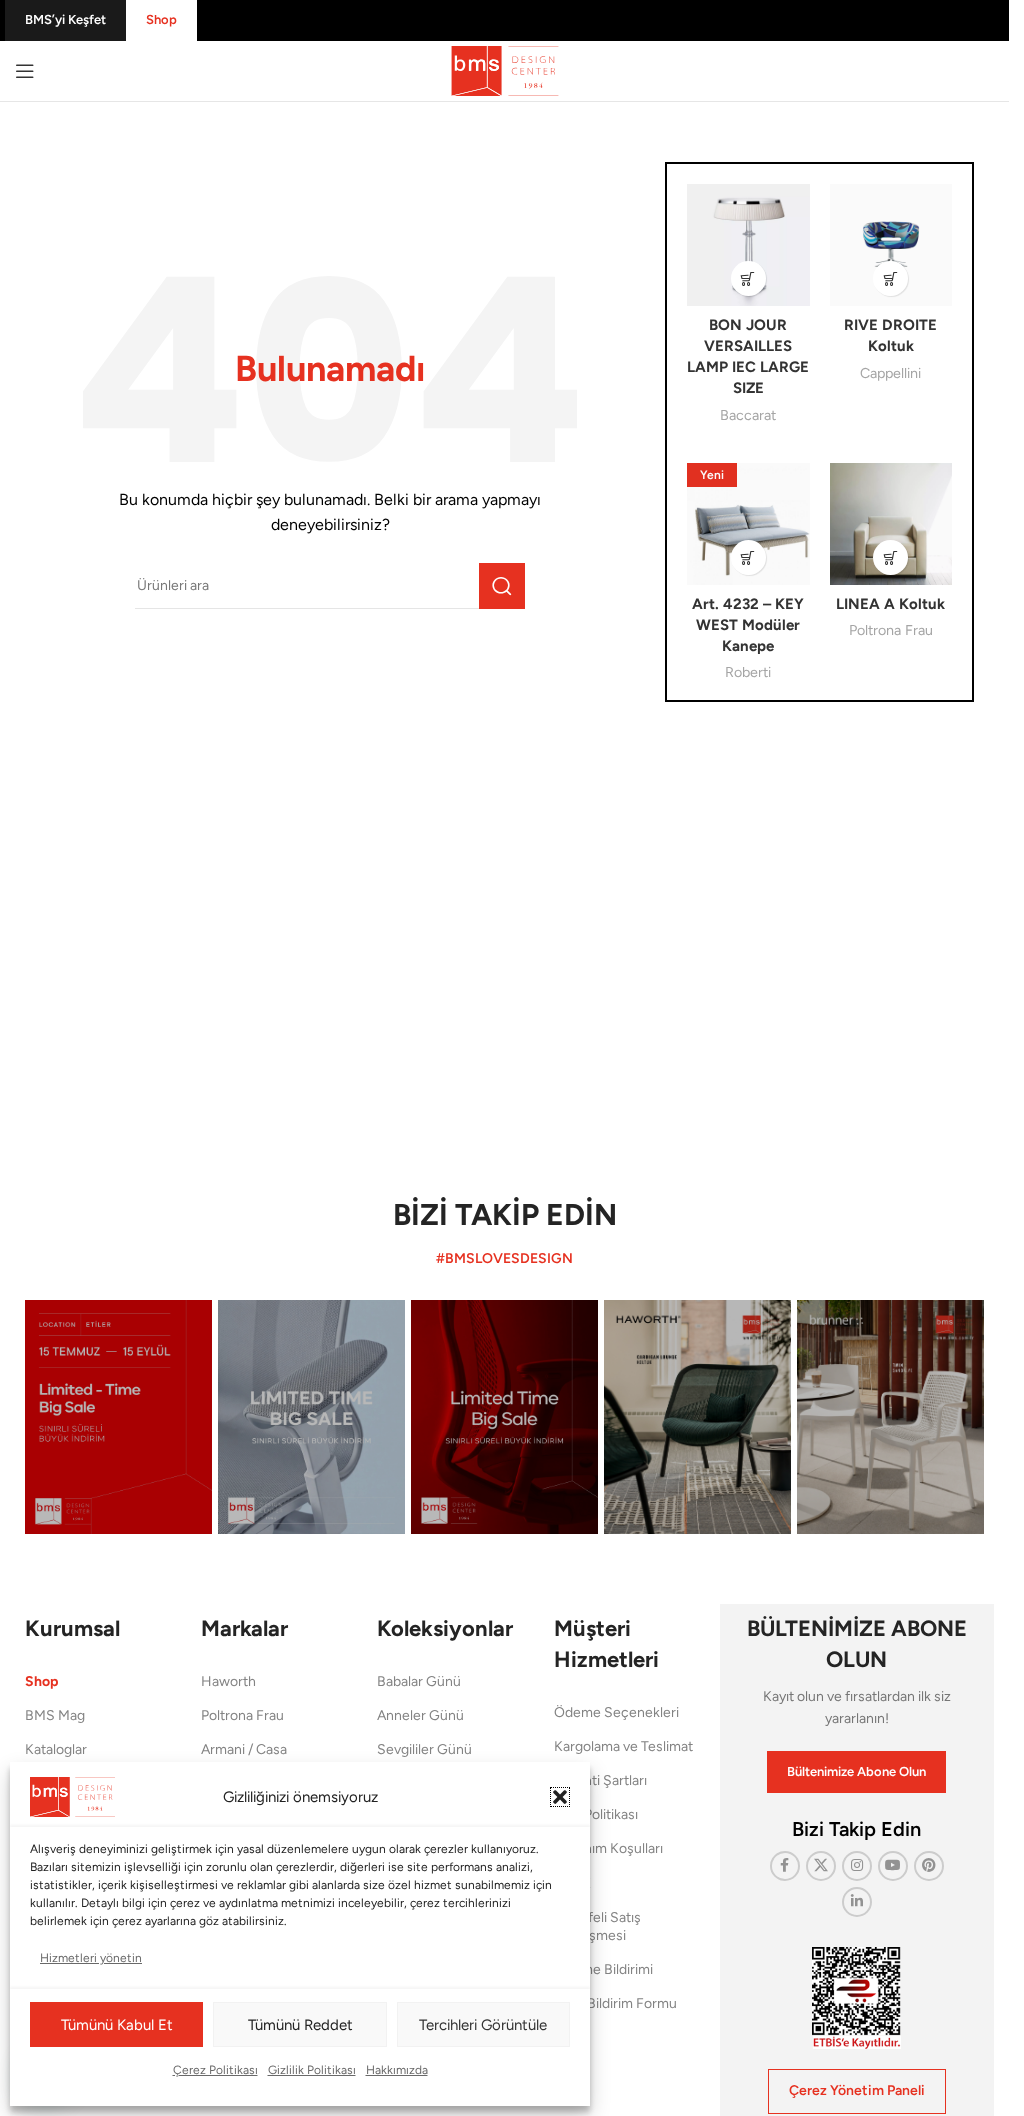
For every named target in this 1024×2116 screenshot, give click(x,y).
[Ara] (502, 586)
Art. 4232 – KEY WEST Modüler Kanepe (748, 625)
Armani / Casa (244, 1749)
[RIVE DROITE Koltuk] (891, 245)
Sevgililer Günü (424, 1749)
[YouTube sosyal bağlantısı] (893, 1866)
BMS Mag (55, 1715)
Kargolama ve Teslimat (623, 1746)
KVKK (572, 1883)
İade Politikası (596, 1814)
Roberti (748, 672)
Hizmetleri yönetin (91, 1958)
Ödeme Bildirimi (603, 1969)
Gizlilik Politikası (312, 2070)
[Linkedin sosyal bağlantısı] (857, 1902)
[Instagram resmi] (118, 1417)
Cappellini (890, 373)
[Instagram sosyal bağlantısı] (857, 1866)
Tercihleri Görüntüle (483, 2025)
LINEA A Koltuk (890, 604)
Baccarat (748, 415)
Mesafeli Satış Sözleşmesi (597, 1926)
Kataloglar (56, 1749)
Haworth (228, 1681)
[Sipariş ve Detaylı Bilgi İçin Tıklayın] (748, 278)
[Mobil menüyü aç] (25, 71)
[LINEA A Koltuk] (891, 524)
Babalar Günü (419, 1681)
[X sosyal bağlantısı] (821, 1866)
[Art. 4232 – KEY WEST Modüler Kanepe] (748, 524)
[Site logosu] (505, 70)
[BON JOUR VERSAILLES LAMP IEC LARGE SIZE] (748, 245)
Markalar (244, 1628)
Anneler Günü (420, 1715)
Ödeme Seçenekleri (616, 1712)
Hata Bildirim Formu (615, 2003)
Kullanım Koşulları (608, 1848)
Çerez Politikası (215, 2070)
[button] (560, 1797)
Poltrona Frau (891, 630)
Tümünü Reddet (300, 2025)
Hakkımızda (397, 2070)
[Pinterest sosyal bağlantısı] (929, 1866)
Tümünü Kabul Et (117, 2025)
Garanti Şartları (600, 1780)
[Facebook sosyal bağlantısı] (785, 1866)
